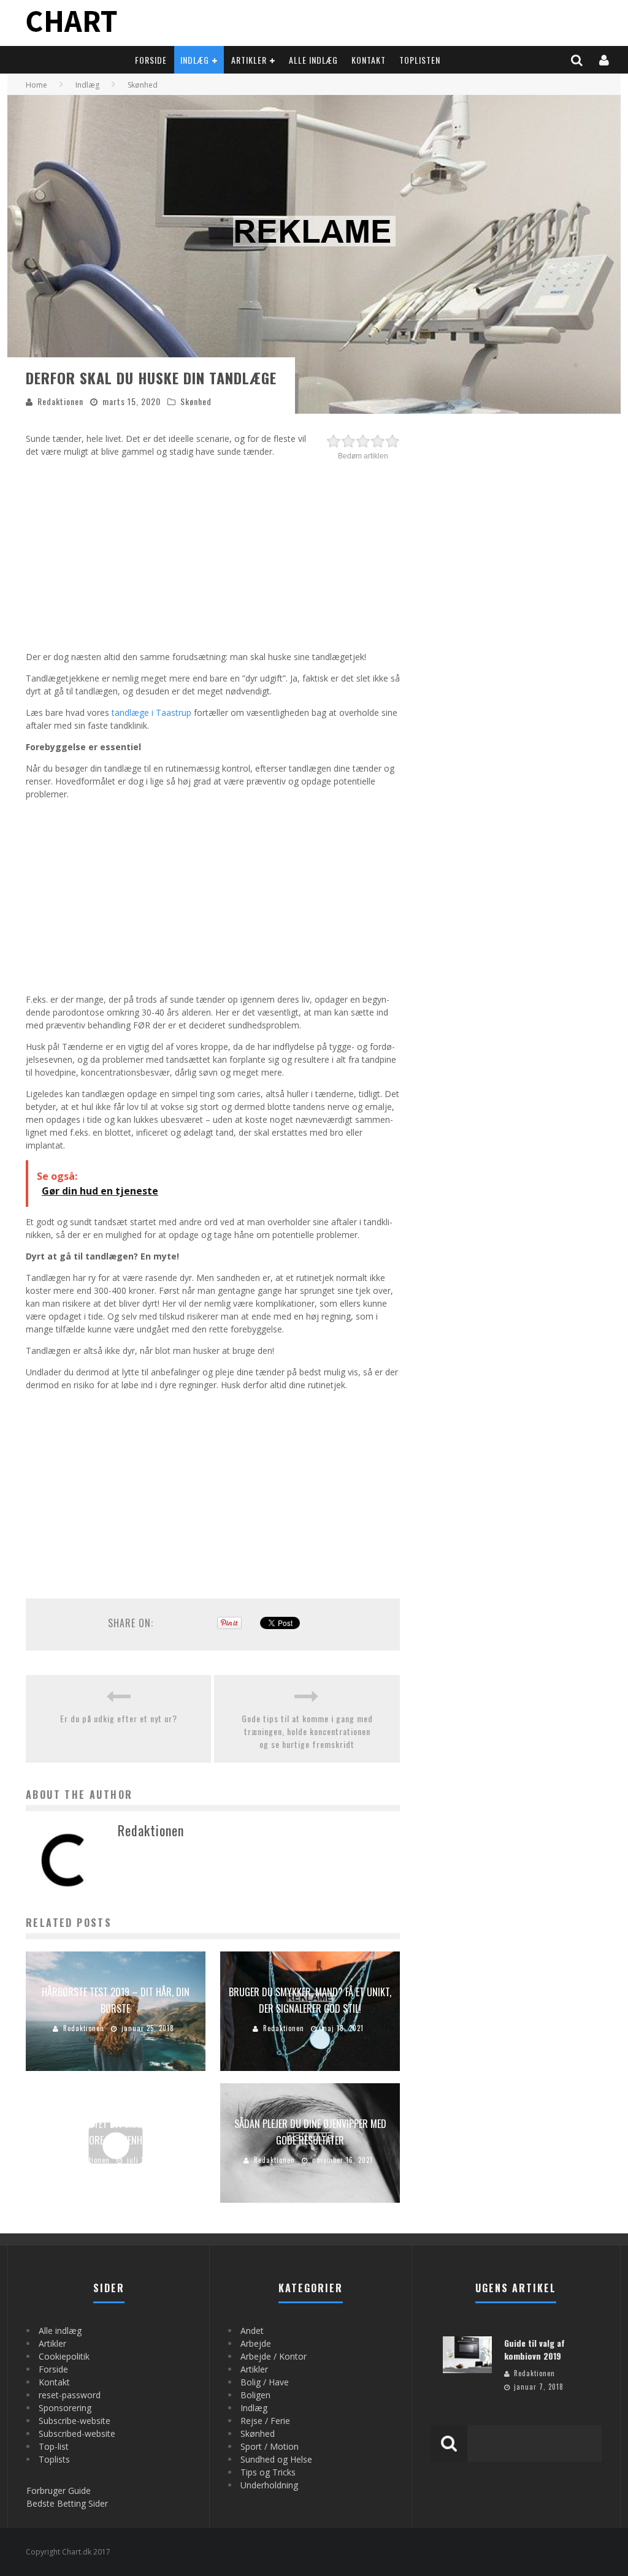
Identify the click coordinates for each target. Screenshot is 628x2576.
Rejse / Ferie (265, 2421)
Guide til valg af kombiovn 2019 (534, 2349)
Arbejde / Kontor (274, 2356)
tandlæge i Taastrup (151, 712)
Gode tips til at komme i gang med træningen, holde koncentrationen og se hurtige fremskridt (307, 1731)
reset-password (70, 2395)
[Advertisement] (213, 552)
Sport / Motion (270, 2446)
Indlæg (195, 60)
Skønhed (196, 401)
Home (36, 85)
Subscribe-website (75, 2421)
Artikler (249, 60)
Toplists (54, 2459)
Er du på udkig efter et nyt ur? (119, 1718)
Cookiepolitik (64, 2356)
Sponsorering (65, 2408)
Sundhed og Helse (276, 2459)
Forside (151, 60)
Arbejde (256, 2343)
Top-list (54, 2446)
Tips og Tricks (268, 2472)
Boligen (255, 2395)
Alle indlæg (313, 60)
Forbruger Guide (59, 2491)
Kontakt (369, 60)
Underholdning (269, 2485)
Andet (252, 2331)
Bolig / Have (265, 2382)
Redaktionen (60, 401)
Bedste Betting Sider (67, 2503)
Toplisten (420, 60)
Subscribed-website (77, 2434)
